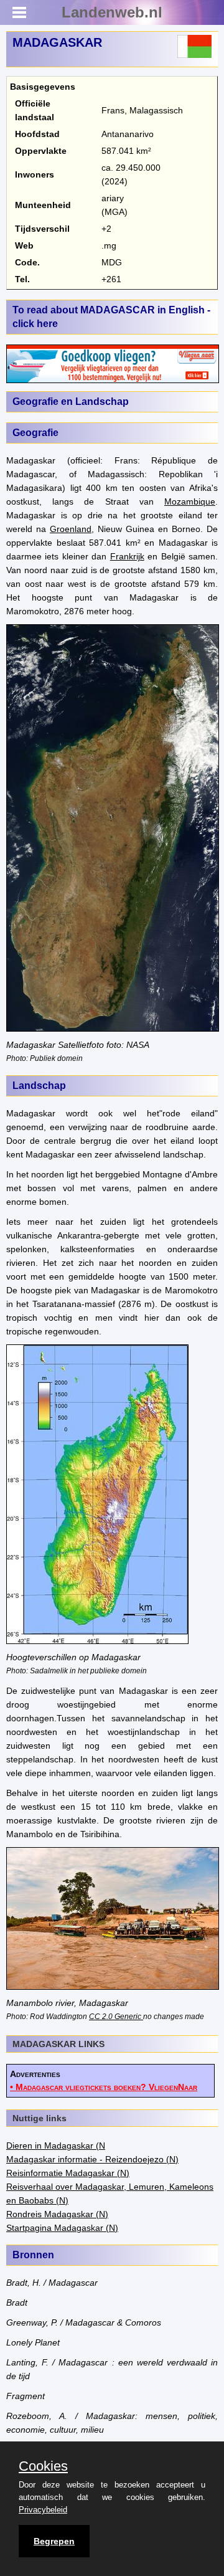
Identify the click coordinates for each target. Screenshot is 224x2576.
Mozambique (190, 501)
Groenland (71, 529)
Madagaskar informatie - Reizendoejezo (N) (92, 2159)
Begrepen (54, 2541)
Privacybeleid (43, 2510)
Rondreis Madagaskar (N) (57, 2214)
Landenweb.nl (112, 12)
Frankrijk (127, 556)
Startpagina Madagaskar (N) (62, 2228)
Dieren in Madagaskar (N (56, 2146)
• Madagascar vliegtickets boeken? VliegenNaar (104, 2087)
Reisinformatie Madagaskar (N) (68, 2173)
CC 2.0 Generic (116, 2016)
